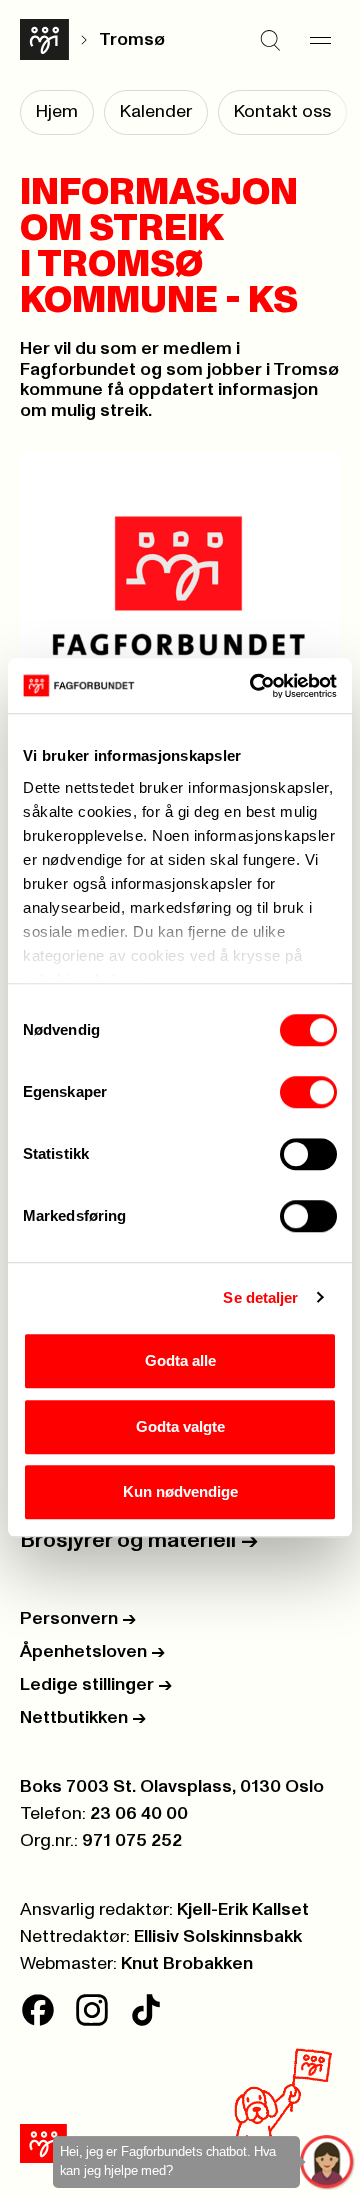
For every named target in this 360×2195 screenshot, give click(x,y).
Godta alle (180, 1360)
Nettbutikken (83, 1718)
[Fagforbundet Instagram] (92, 2010)
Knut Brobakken (187, 1964)
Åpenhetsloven (92, 1652)
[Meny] (320, 40)
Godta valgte (180, 1426)
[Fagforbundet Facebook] (38, 2010)
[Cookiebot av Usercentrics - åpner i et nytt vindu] (254, 686)
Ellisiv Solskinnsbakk (218, 1937)
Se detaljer (260, 1297)
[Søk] (270, 40)
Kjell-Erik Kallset (243, 1910)
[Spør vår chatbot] (327, 2162)
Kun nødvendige (180, 1491)
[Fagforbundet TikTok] (146, 2010)
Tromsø (132, 40)
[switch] (308, 1092)
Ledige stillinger (96, 1685)
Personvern (78, 1619)
